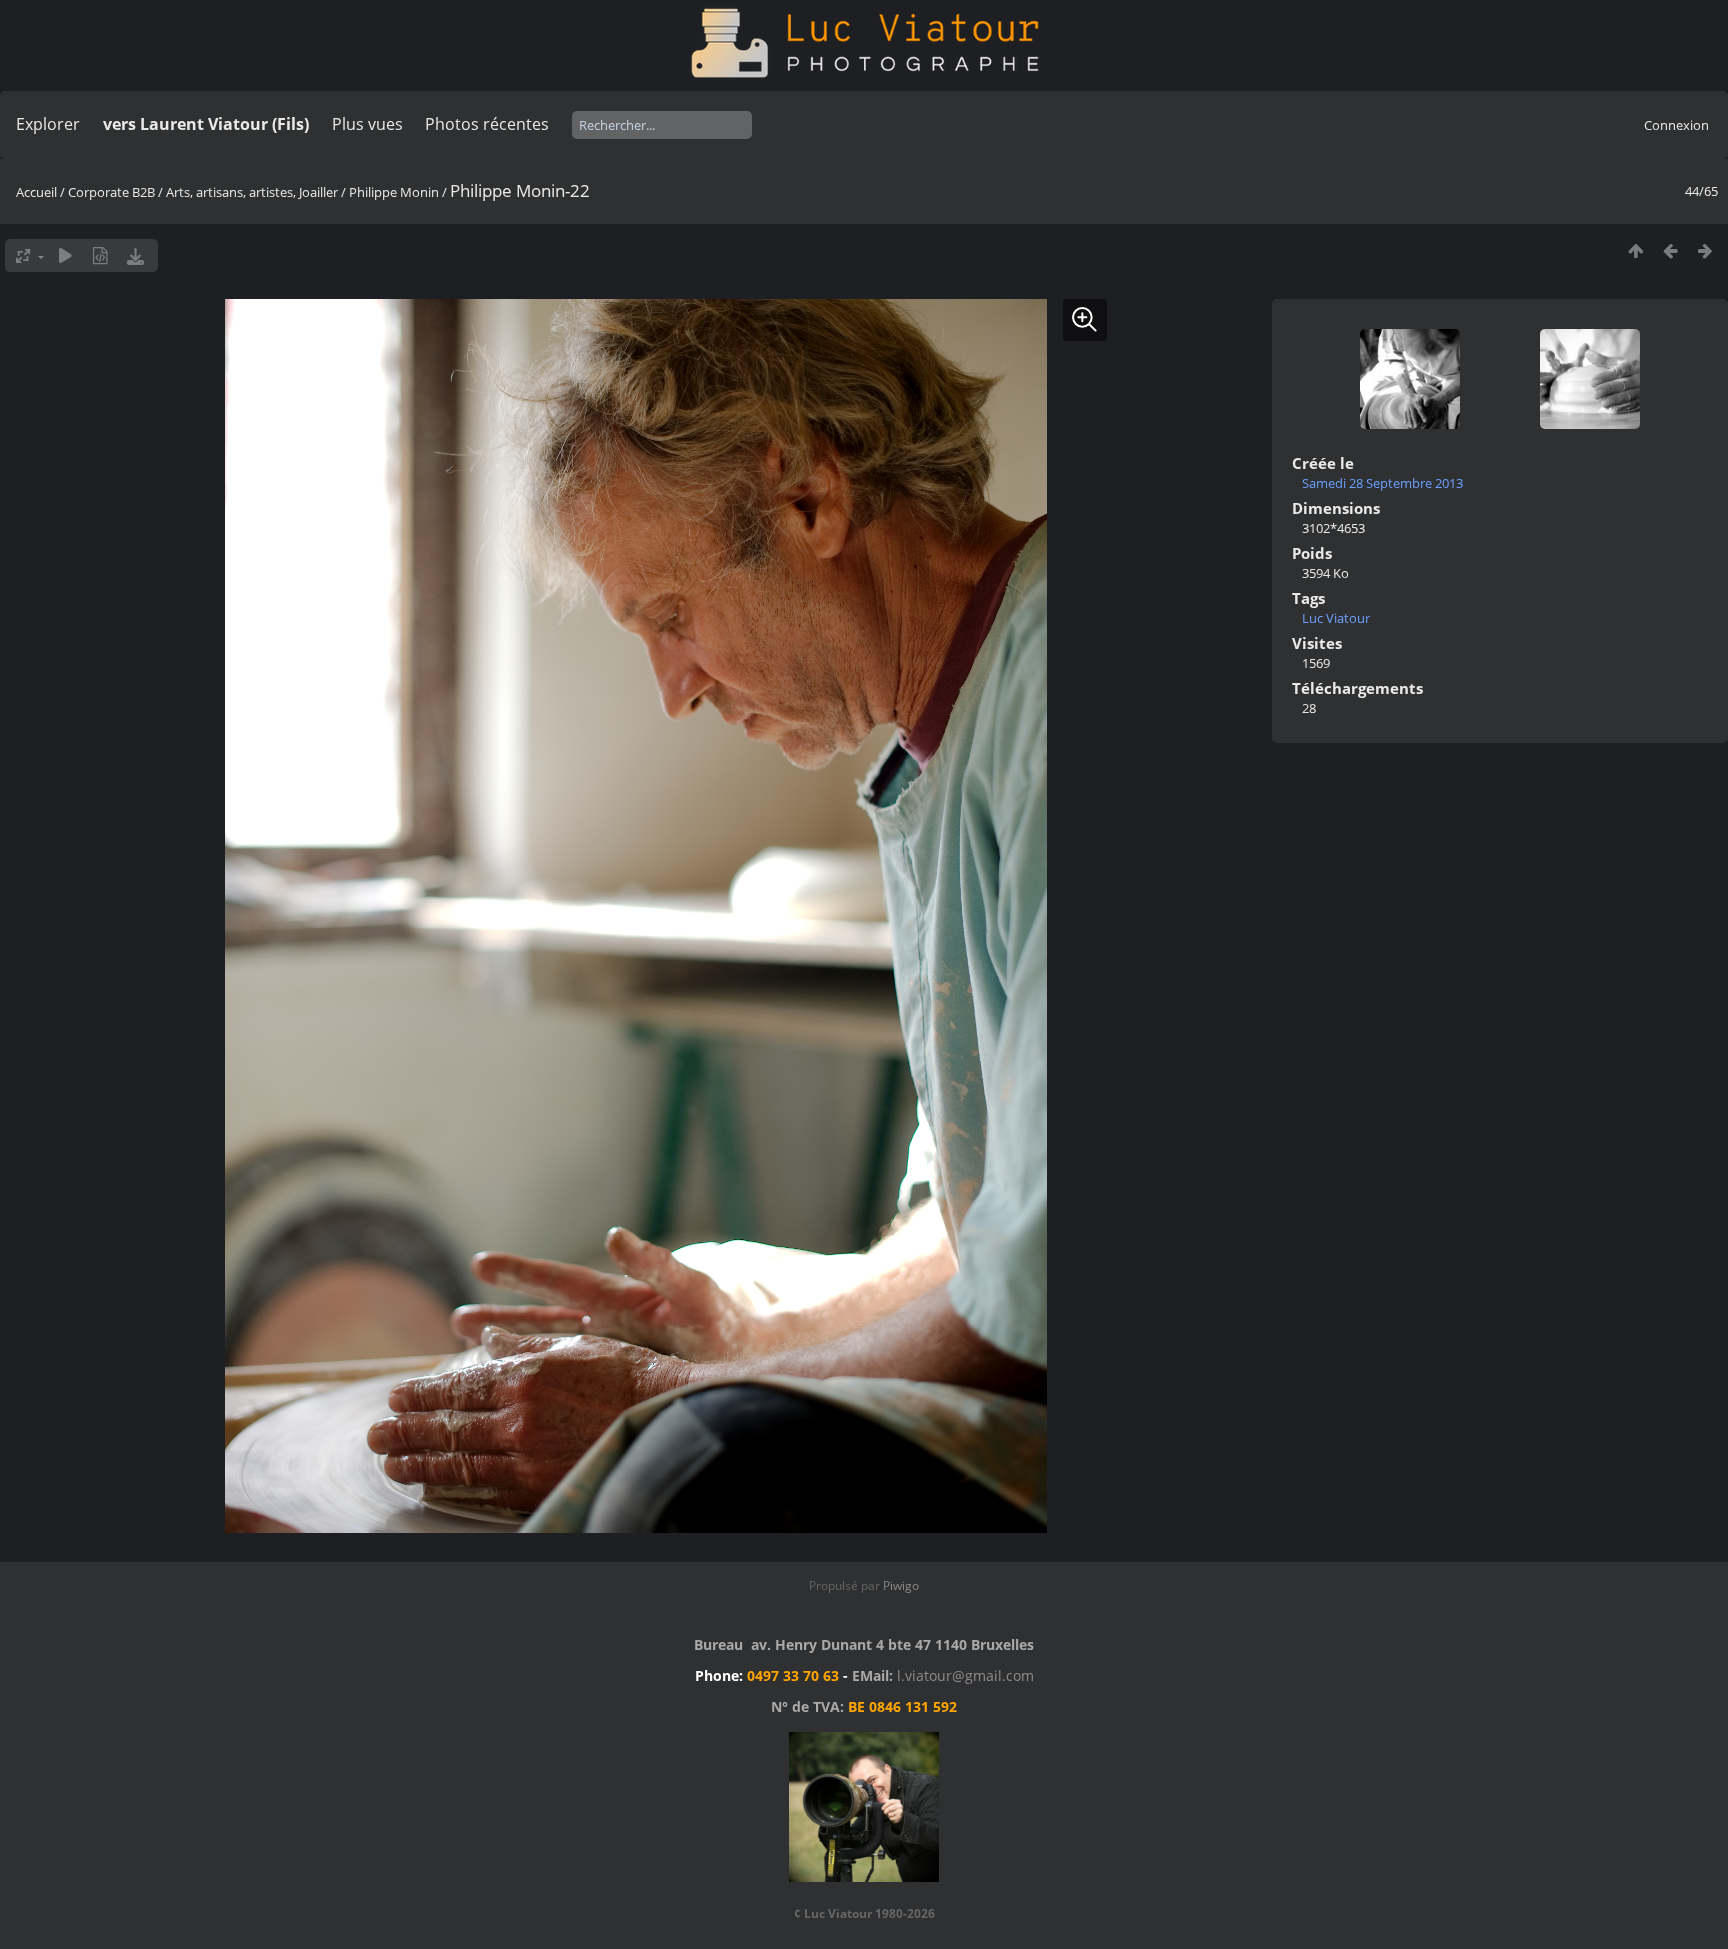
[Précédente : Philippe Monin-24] (1670, 250)
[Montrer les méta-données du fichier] (100, 255)
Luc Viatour (1336, 618)
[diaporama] (65, 255)
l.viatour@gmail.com (965, 1675)
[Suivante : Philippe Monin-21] (1705, 250)
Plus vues (367, 124)
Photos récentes (487, 124)
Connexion (1676, 125)
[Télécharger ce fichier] (135, 255)
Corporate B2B (111, 192)
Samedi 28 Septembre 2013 (1382, 483)
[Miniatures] (1635, 250)
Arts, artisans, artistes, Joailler (252, 192)
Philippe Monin (394, 192)
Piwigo (901, 1585)
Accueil (36, 192)
